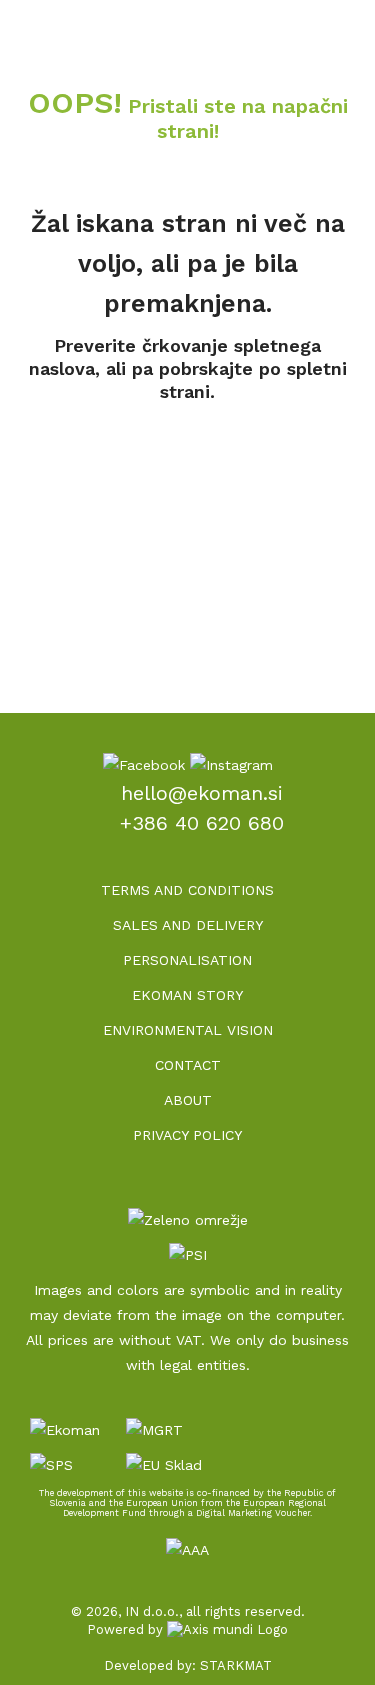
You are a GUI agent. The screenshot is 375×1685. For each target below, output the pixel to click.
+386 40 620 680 (202, 823)
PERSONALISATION (187, 960)
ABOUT (188, 1100)
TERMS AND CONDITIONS (187, 890)
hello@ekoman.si (202, 793)
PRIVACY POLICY (187, 1135)
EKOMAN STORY (187, 995)
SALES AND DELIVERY (188, 925)
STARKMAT (236, 1665)
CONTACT (188, 1065)
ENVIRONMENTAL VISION (188, 1030)
